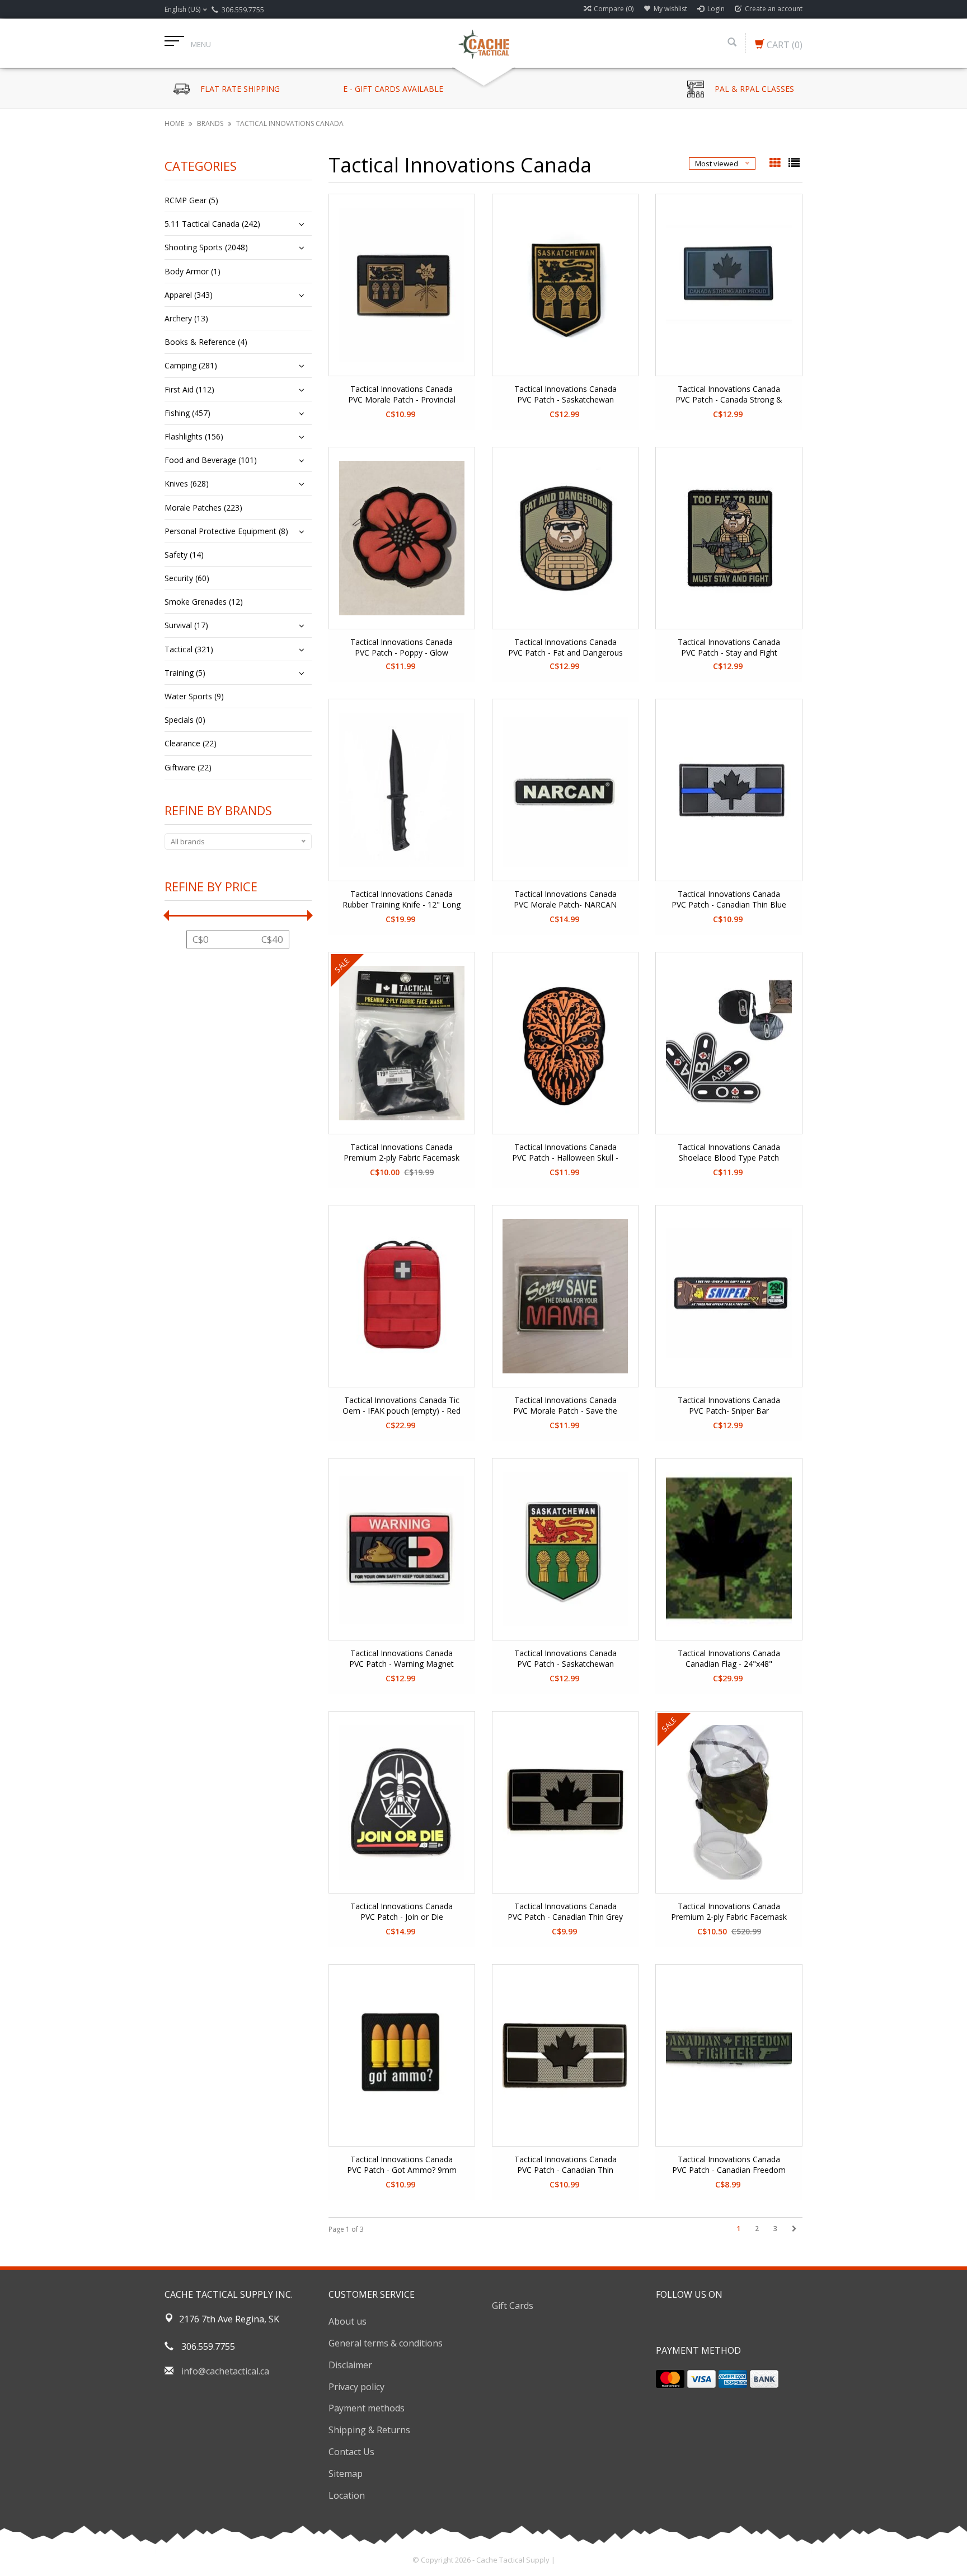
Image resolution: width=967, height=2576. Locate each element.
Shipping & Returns (369, 2430)
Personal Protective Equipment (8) (226, 531)
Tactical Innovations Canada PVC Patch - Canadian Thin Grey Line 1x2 (565, 1912)
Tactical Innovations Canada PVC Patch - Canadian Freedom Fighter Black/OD (729, 2165)
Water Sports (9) (194, 696)
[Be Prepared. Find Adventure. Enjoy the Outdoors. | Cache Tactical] (483, 43)
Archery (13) (186, 318)
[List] (794, 163)
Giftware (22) (188, 767)
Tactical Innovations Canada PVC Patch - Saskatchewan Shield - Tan (565, 395)
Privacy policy (356, 2387)
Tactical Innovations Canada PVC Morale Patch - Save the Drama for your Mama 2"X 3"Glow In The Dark (565, 1406)
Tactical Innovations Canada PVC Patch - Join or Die (402, 1911)
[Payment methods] (670, 2379)
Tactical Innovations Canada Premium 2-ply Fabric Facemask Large (729, 1912)
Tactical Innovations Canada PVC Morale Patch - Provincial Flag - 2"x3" (402, 395)
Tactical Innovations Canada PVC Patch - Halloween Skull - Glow (565, 1153)
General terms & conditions (386, 2343)
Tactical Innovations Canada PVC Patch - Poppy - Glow (402, 647)
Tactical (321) (189, 649)
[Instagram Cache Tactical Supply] (725, 2322)
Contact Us (351, 2452)
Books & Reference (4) (206, 342)
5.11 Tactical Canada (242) (212, 224)
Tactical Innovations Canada (290, 123)
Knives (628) (187, 483)
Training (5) (185, 673)
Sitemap (346, 2474)
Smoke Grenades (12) (204, 602)
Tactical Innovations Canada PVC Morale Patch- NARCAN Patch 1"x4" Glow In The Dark (565, 900)
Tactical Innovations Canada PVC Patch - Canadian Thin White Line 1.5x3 (565, 2165)
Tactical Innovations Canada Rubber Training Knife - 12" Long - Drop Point (402, 900)
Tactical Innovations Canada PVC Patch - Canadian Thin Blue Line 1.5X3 (729, 900)
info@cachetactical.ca (225, 2371)
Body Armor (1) (193, 271)
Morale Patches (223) (203, 508)
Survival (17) (186, 625)
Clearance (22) (191, 743)
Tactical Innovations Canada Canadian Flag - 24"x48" (729, 1658)
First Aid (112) (189, 389)
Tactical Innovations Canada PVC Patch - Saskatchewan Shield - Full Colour (565, 1659)
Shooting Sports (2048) (206, 247)
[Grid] (776, 163)
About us (348, 2321)
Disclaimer (350, 2365)
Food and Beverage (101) (211, 460)
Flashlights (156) (194, 436)
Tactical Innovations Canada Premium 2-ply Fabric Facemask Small (402, 1153)
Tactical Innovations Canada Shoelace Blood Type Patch (729, 1152)
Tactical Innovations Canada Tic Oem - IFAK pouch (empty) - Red (402, 1405)
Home (174, 123)
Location (347, 2495)
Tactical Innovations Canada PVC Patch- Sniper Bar (729, 1405)
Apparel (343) (189, 295)
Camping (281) (191, 365)
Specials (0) (185, 720)
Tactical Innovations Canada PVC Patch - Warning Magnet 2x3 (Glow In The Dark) (402, 1659)
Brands (210, 123)
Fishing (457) (187, 413)
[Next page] (794, 2229)
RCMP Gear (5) (191, 200)
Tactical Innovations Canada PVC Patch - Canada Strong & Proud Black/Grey (729, 395)
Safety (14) (184, 555)
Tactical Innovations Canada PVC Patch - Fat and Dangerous (565, 647)
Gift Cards (513, 2306)
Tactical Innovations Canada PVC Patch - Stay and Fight (729, 647)
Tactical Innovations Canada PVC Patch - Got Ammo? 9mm (402, 2164)
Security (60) (187, 578)
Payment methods (367, 2408)
